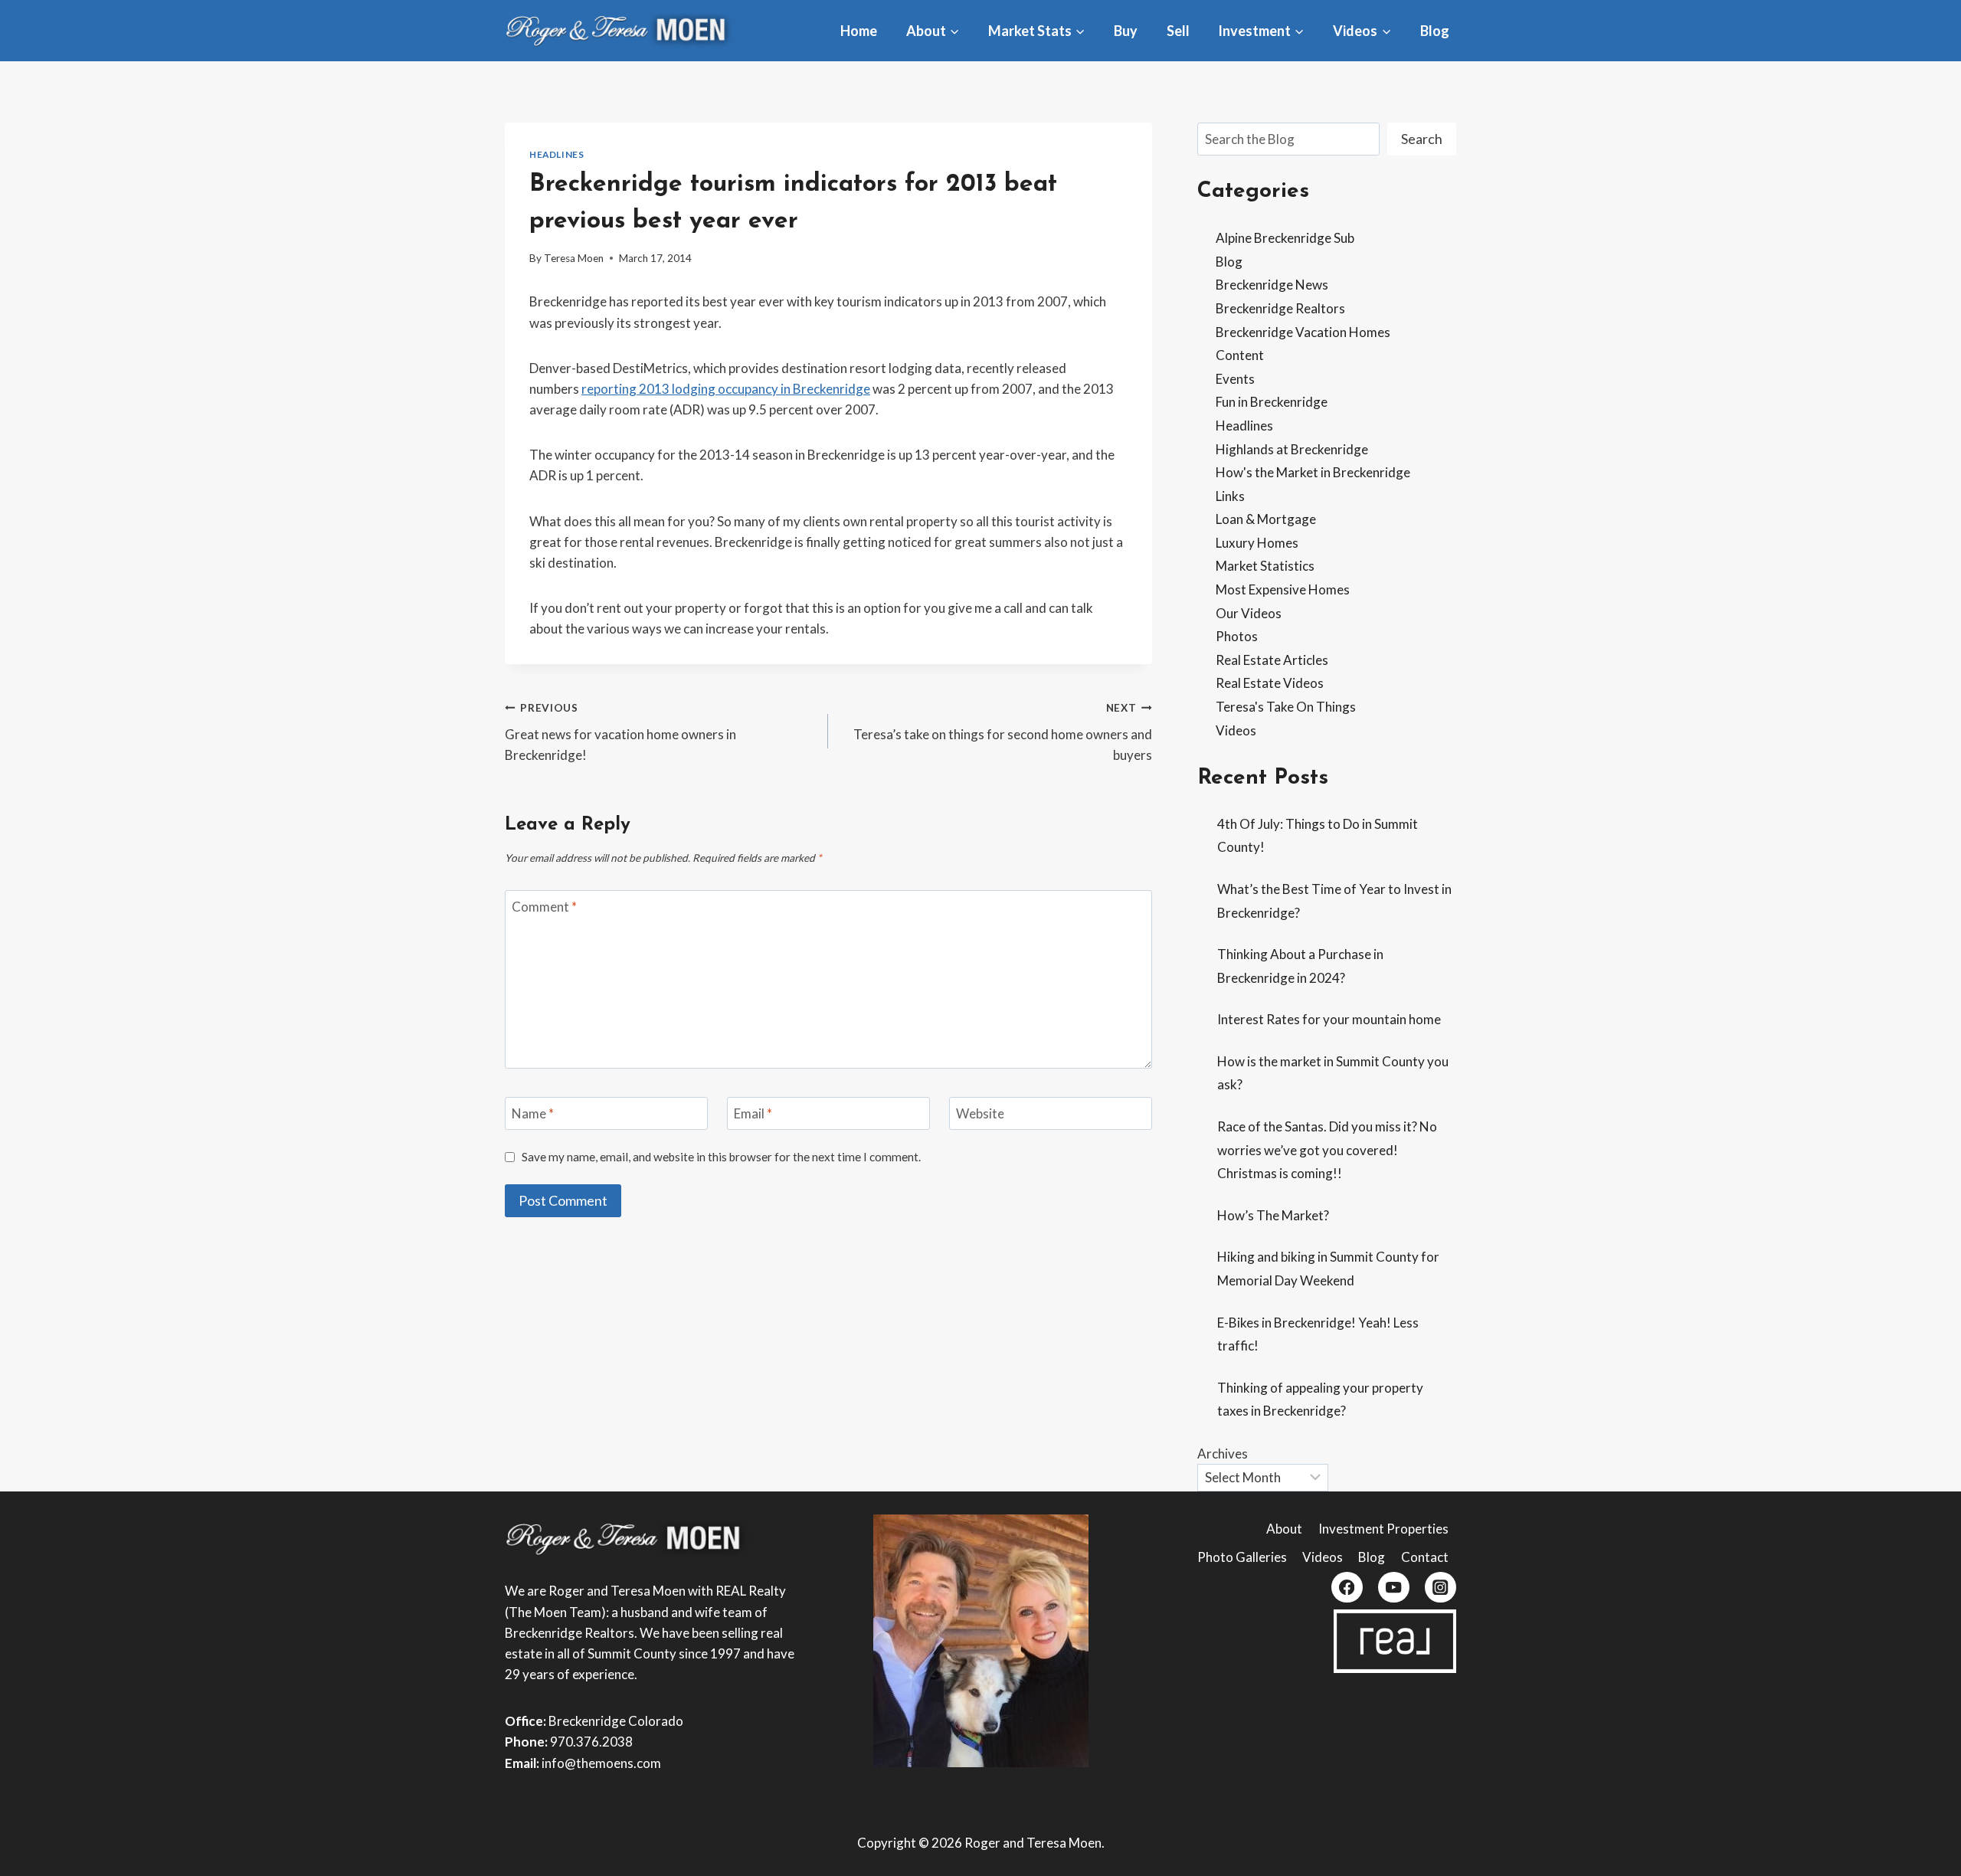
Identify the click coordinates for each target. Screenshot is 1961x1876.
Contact (1425, 1557)
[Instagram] (1440, 1588)
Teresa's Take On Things (1286, 707)
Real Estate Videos (1270, 683)
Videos (1236, 730)
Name (533, 1113)
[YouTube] (1394, 1588)
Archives (1223, 1454)
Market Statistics (1265, 566)
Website (980, 1113)
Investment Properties (1383, 1529)
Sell (1178, 31)
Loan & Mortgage (1266, 519)
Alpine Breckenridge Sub (1285, 238)
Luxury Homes (1257, 543)
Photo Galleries (1242, 1557)
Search (1422, 139)
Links (1230, 496)
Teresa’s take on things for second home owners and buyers (1002, 732)
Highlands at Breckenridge (1292, 449)
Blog (1435, 31)
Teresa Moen (574, 258)
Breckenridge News (1272, 285)
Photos (1237, 636)
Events (1235, 379)
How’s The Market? (1273, 1215)
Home (859, 31)
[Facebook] (1347, 1588)
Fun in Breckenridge (1272, 402)
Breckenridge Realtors (1280, 308)
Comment (544, 907)
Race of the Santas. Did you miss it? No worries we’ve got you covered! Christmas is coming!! (1327, 1150)
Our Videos (1249, 613)
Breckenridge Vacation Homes (1303, 332)
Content (1240, 355)
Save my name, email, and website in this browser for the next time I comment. (721, 1157)
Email (753, 1113)
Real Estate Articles (1272, 660)
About (1284, 1529)
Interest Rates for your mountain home (1329, 1019)
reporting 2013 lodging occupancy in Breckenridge (726, 389)
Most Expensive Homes (1283, 589)
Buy (1126, 31)
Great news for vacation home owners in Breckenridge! (620, 732)
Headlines (557, 154)
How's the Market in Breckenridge (1313, 472)
